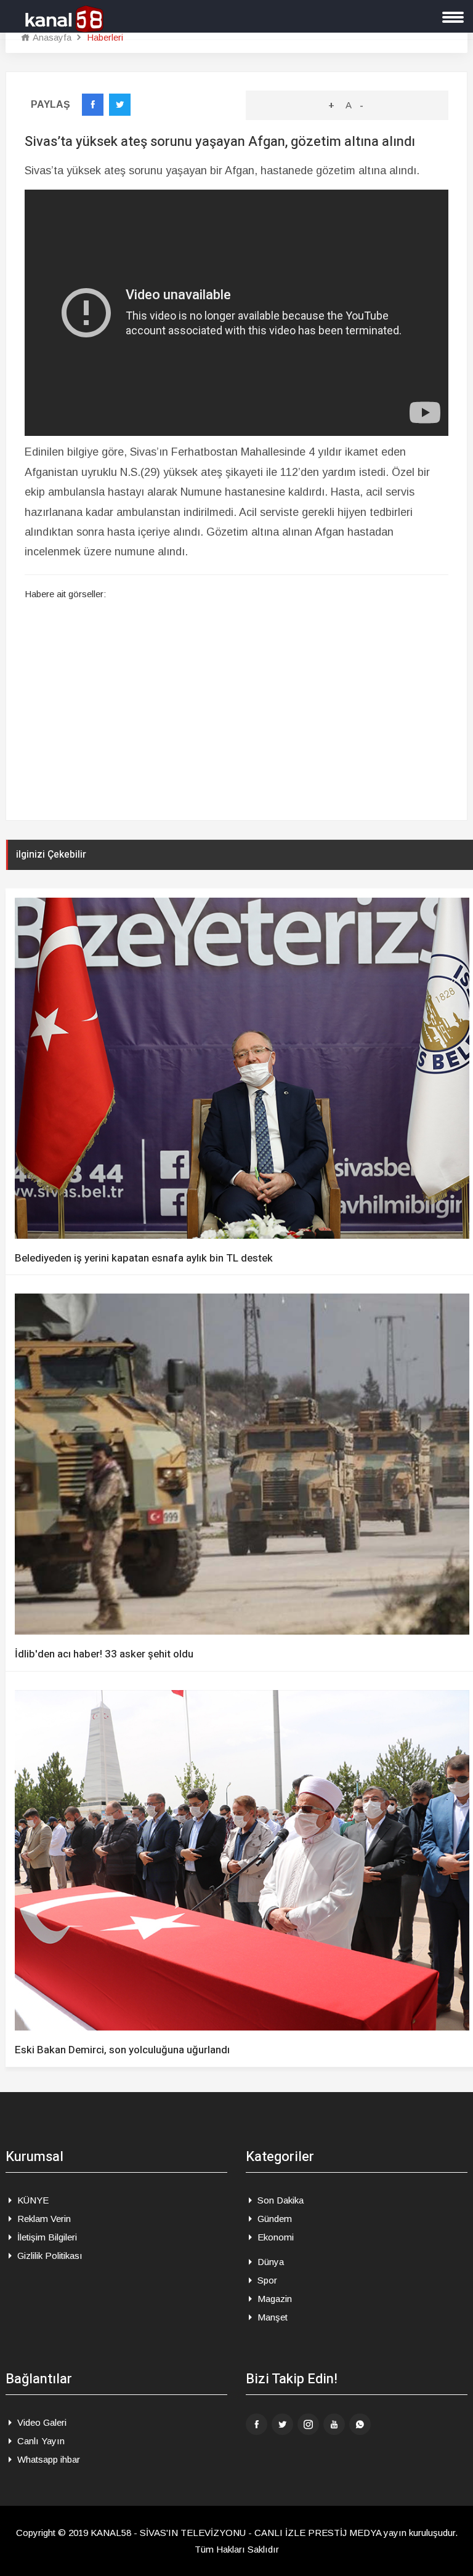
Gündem (273, 2219)
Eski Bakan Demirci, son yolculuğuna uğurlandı (122, 2050)
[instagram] (308, 2424)
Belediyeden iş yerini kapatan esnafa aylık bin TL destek (144, 1258)
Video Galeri (41, 2422)
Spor (266, 2280)
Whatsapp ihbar (47, 2459)
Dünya (269, 2262)
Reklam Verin (43, 2219)
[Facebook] (257, 2424)
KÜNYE (32, 2200)
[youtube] (334, 2424)
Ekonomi (274, 2237)
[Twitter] (282, 2424)
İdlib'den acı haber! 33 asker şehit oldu (104, 1654)
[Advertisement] (236, 712)
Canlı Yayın (40, 2441)
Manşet (271, 2317)
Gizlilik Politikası (49, 2256)
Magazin (273, 2299)
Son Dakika (279, 2200)
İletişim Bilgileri (46, 2237)
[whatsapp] (360, 2424)
